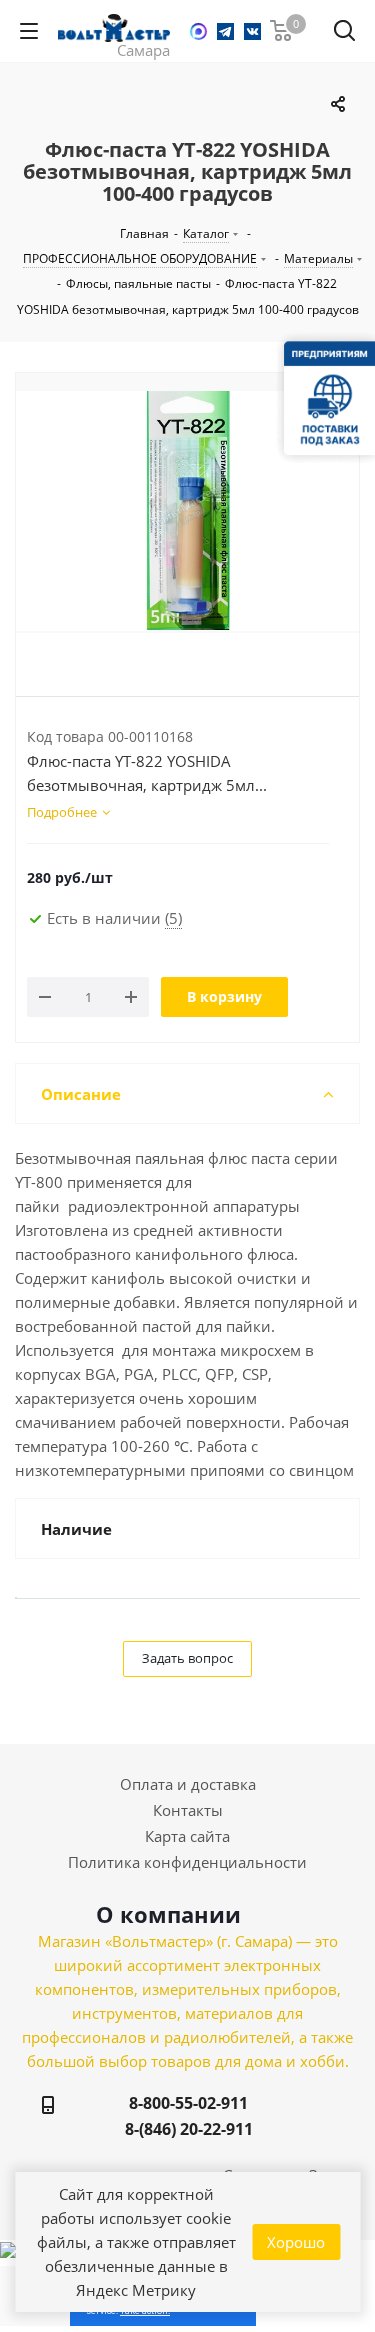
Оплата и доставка (188, 1784)
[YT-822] (187, 511)
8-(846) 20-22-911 (189, 2129)
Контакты (188, 1810)
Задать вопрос (187, 1658)
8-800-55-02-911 (188, 2103)
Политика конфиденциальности (187, 1862)
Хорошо (296, 2242)
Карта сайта (187, 1836)
